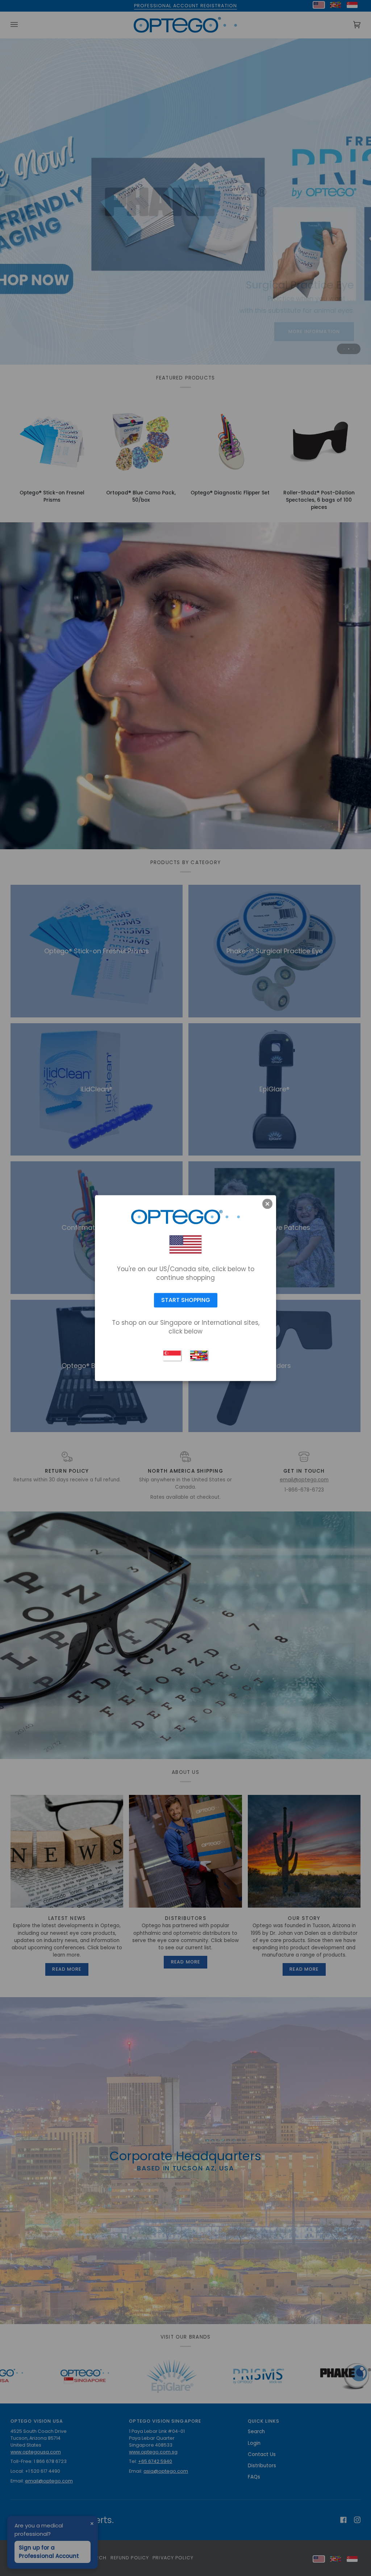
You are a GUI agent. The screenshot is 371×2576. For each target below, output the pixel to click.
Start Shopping (186, 1300)
